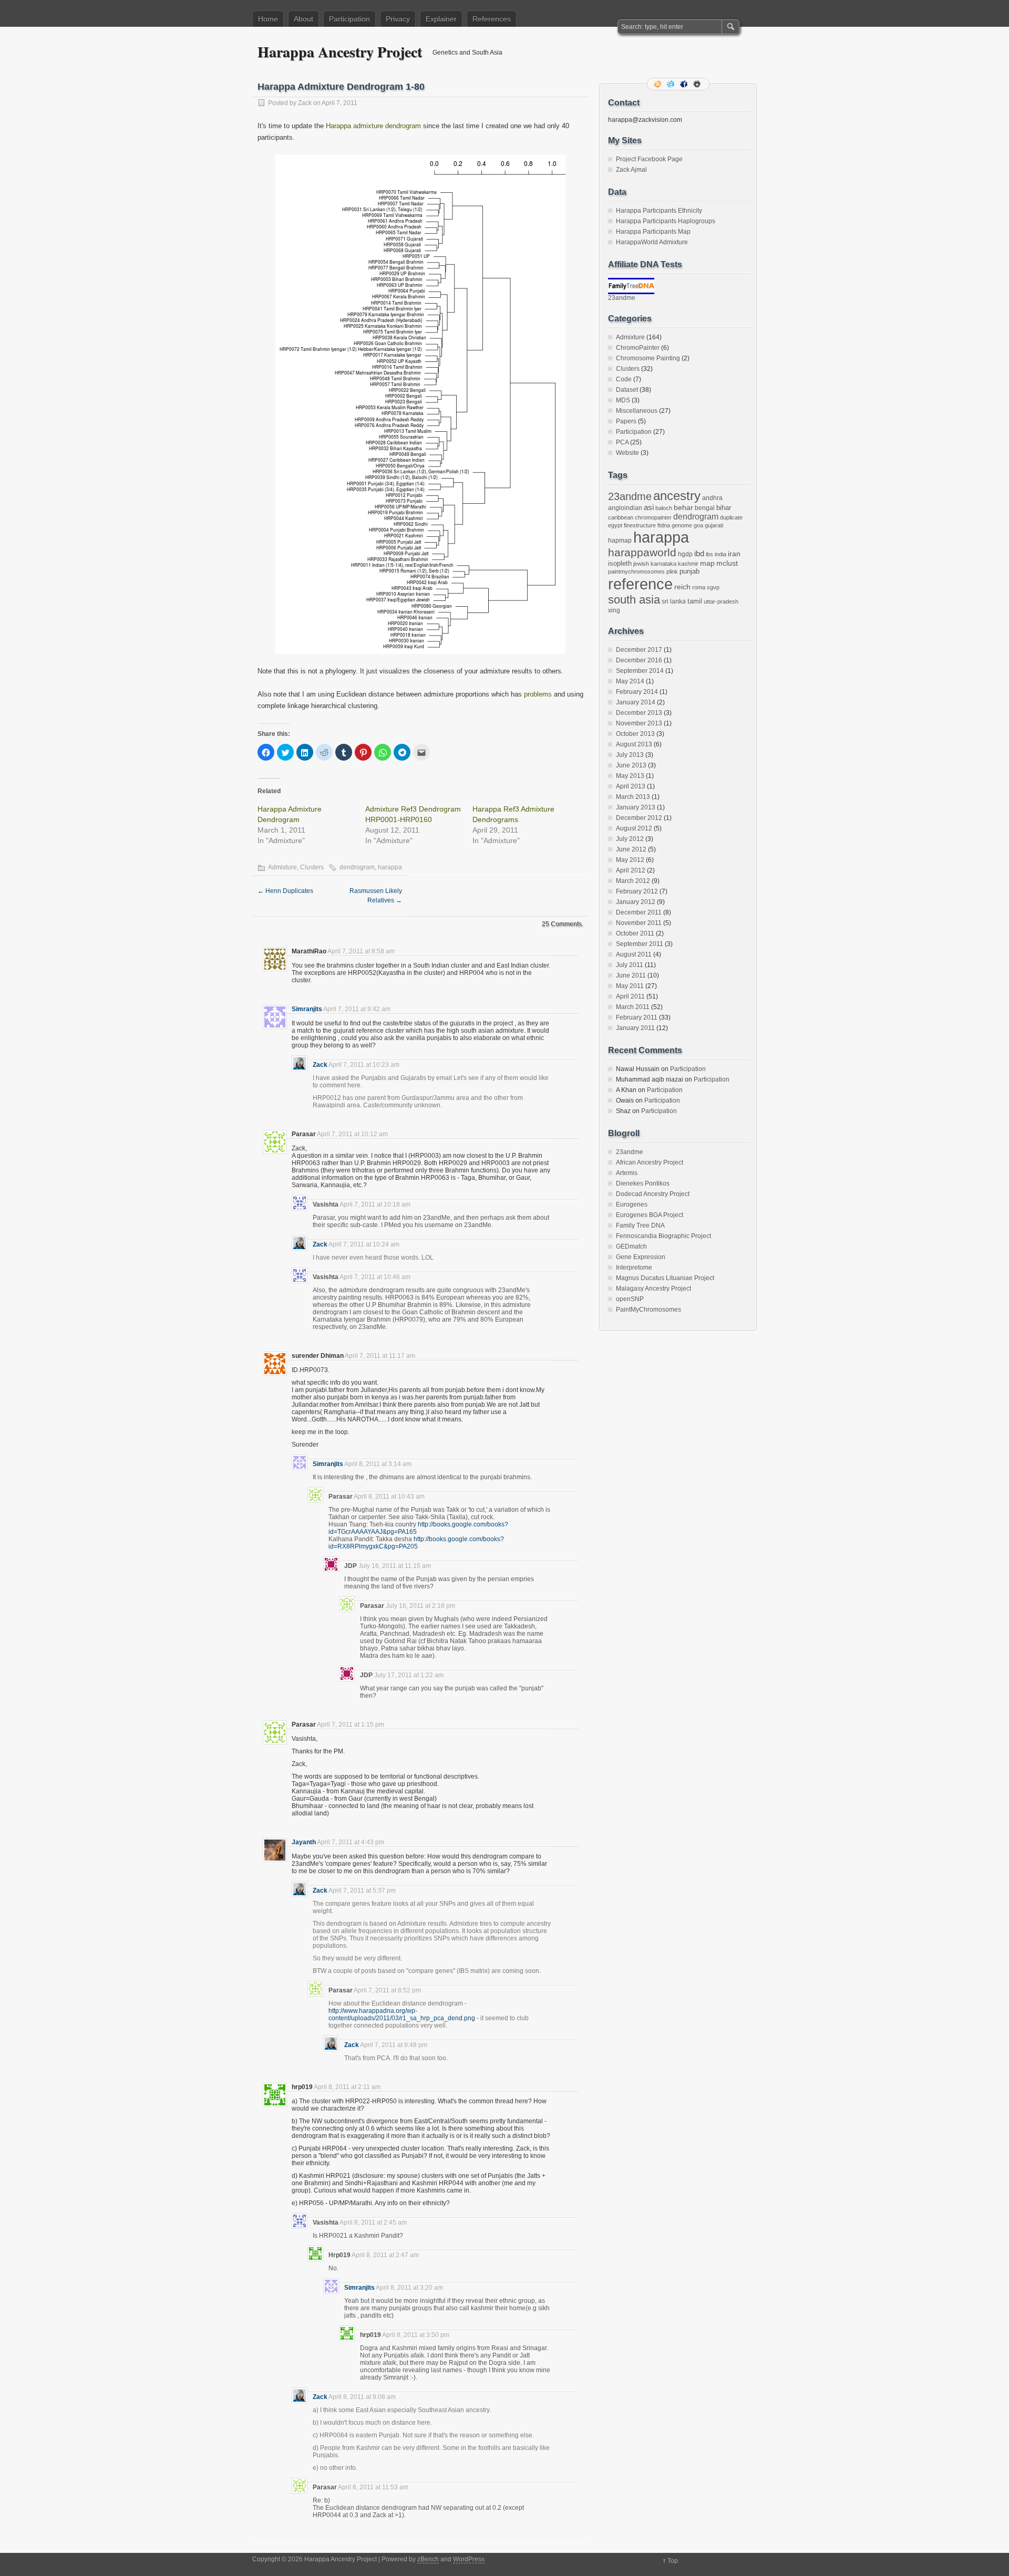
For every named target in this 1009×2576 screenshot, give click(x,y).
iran (734, 554)
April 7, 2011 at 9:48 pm (394, 2045)
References (492, 19)
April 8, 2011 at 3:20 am (409, 2288)
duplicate (731, 517)
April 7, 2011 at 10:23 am (364, 1065)
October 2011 (635, 933)
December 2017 (639, 650)
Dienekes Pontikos (643, 1183)
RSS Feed (658, 84)
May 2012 (630, 860)
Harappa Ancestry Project (340, 52)
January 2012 (636, 902)
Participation (349, 19)
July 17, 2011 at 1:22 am (409, 1675)
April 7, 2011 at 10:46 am (375, 1277)
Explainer (441, 19)
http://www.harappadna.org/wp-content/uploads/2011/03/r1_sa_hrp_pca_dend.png (402, 2014)
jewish (641, 564)
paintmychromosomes (636, 572)
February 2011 (637, 1017)
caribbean (621, 517)
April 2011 (630, 996)
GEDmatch (631, 1247)
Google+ (698, 84)
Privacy (398, 19)
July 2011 (630, 965)
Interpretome (634, 1268)
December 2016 (639, 660)
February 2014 (637, 692)
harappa (390, 867)
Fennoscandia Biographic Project (663, 1236)
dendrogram (357, 867)
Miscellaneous (637, 411)
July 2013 (630, 755)
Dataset (627, 390)
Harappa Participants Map (653, 232)
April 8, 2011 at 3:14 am (378, 1464)
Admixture (282, 867)
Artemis (627, 1173)
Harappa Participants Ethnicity (659, 211)
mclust (727, 563)
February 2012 (637, 891)
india (720, 554)
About (303, 19)
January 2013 (636, 807)
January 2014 (636, 702)
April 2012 (631, 870)
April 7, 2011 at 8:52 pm (387, 1990)
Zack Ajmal (631, 170)
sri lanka (674, 601)
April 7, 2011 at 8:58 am (361, 951)
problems (538, 694)
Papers (626, 421)
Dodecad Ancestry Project (653, 1194)
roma (699, 587)
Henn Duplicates (285, 891)
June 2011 (631, 975)
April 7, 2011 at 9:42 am (357, 1009)
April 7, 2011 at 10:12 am (352, 1134)
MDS (623, 400)
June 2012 (631, 849)
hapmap (620, 541)
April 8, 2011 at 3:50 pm (416, 2335)
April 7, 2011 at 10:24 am (364, 1244)
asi (649, 507)
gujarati (714, 525)
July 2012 (630, 839)
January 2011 (635, 1028)
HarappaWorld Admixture (652, 242)
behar (683, 508)
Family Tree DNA (640, 1225)
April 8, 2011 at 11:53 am (373, 2487)
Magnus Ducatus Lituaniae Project (665, 1278)
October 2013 (635, 734)
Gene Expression (641, 1257)
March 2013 (633, 797)
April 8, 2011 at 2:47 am (385, 2255)
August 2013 (634, 744)
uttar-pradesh (721, 601)
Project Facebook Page (649, 159)
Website (627, 453)
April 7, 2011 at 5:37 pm (362, 1891)
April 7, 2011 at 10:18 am (375, 1204)
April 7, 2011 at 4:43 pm (351, 1842)
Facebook (685, 84)
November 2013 (639, 723)
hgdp (685, 554)
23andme (622, 298)
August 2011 (634, 954)
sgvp (713, 587)
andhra (712, 498)
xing (614, 610)
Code (624, 379)
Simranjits (307, 1009)
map (707, 563)
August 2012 (634, 828)
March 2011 (633, 1007)
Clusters (312, 867)
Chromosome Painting (648, 358)
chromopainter (653, 517)
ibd (699, 554)
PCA (622, 442)
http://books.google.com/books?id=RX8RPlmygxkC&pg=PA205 (416, 1543)
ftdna (664, 525)
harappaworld (642, 552)
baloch (664, 508)
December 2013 (639, 713)
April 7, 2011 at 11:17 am (380, 1356)
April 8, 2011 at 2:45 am (373, 2222)
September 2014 (640, 671)
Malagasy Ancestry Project (653, 1289)
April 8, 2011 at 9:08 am (362, 2397)
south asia (634, 600)
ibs (709, 554)
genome (682, 525)
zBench (428, 2559)
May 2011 (630, 986)
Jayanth (304, 1842)
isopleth (620, 563)
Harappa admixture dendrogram (373, 126)
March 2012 (633, 881)
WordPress (469, 2559)
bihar (724, 508)
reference (640, 584)
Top (673, 2561)
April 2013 (631, 786)
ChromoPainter (638, 348)
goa (698, 525)
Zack (305, 103)
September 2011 (640, 944)
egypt (615, 525)
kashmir (688, 564)
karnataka (663, 564)
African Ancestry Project (650, 1162)
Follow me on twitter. (672, 84)
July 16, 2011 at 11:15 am (395, 1566)
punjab (689, 571)
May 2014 (630, 681)
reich (682, 587)
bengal (705, 508)
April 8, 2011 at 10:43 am (389, 1497)
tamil (695, 601)
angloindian (625, 508)
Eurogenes (632, 1204)
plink (672, 572)
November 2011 (639, 923)
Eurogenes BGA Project (650, 1215)
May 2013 (630, 776)
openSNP (630, 1299)
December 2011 (639, 912)
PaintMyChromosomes (648, 1310)
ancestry (677, 496)
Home (268, 19)
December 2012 (639, 818)
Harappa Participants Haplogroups (666, 221)
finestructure (640, 525)
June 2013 (631, 765)
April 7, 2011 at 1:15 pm (351, 1725)
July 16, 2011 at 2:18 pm (420, 1606)
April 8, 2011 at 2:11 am (347, 2087)
